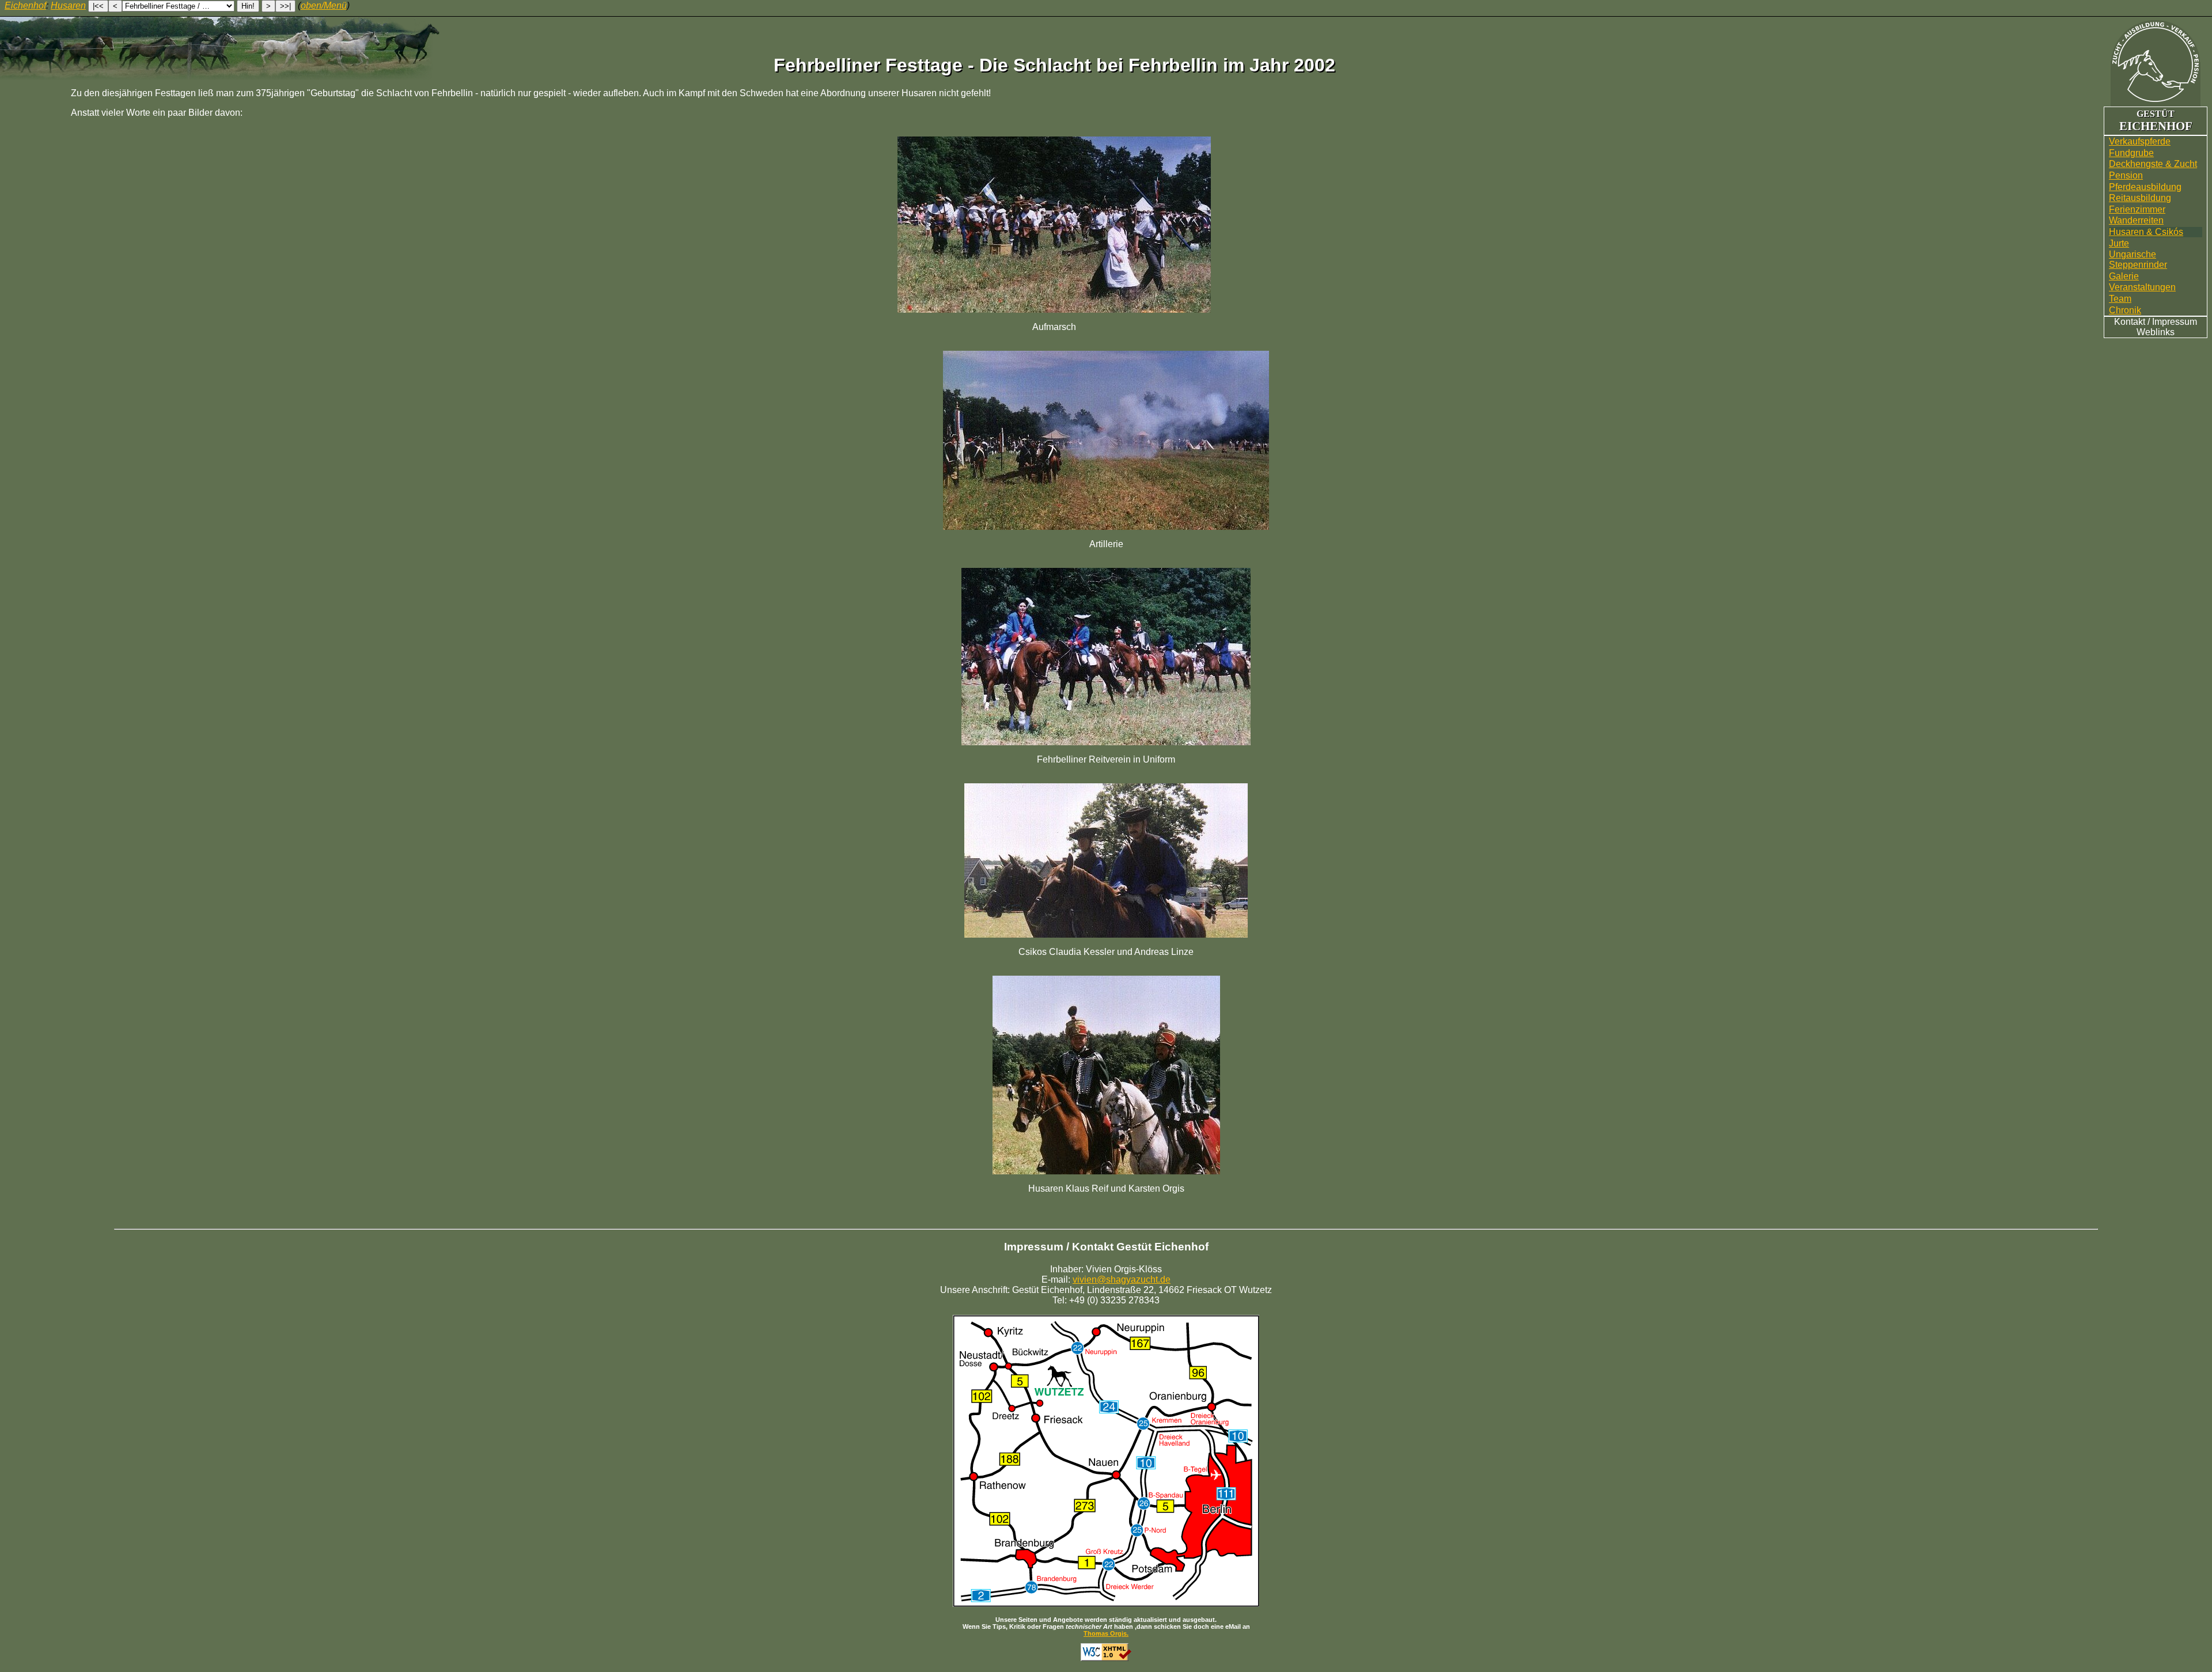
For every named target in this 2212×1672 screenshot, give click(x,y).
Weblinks (2156, 332)
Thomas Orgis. (1106, 1633)
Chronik (2125, 310)
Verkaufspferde (2140, 141)
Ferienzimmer (2137, 209)
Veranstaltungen (2142, 287)
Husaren (68, 5)
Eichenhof (25, 5)
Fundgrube (2131, 153)
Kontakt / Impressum (2156, 322)
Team (2120, 299)
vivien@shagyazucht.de (1122, 1279)
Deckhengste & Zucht (2153, 164)
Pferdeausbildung (2145, 187)
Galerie (2124, 276)
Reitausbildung (2140, 198)
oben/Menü (324, 5)
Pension (2126, 175)
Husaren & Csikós (2146, 232)
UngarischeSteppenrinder (2138, 259)
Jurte (2119, 243)
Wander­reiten (2136, 220)
